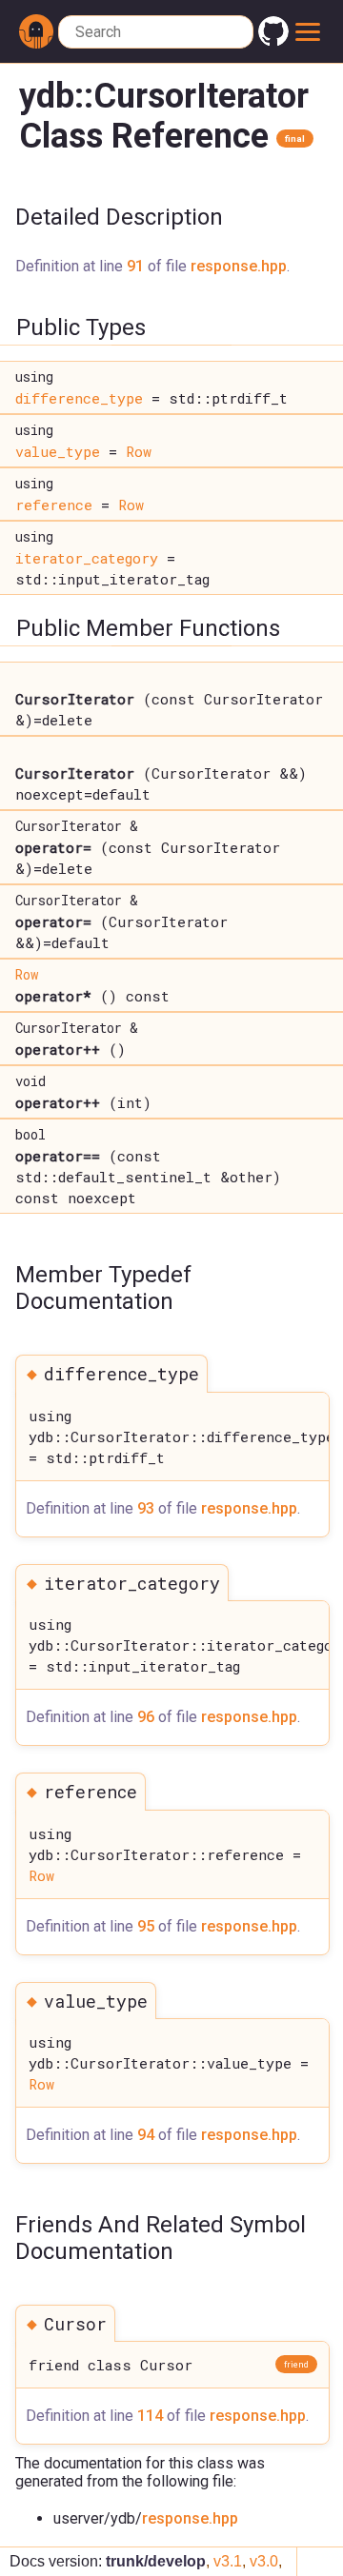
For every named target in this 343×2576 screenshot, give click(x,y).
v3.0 (264, 2561)
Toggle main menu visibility (309, 31)
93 (146, 1508)
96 (146, 1717)
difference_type (79, 398)
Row (139, 451)
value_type (58, 451)
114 (150, 2416)
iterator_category (87, 558)
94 (146, 2135)
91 (135, 266)
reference (54, 505)
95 (146, 1926)
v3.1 (228, 2561)
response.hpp (239, 266)
